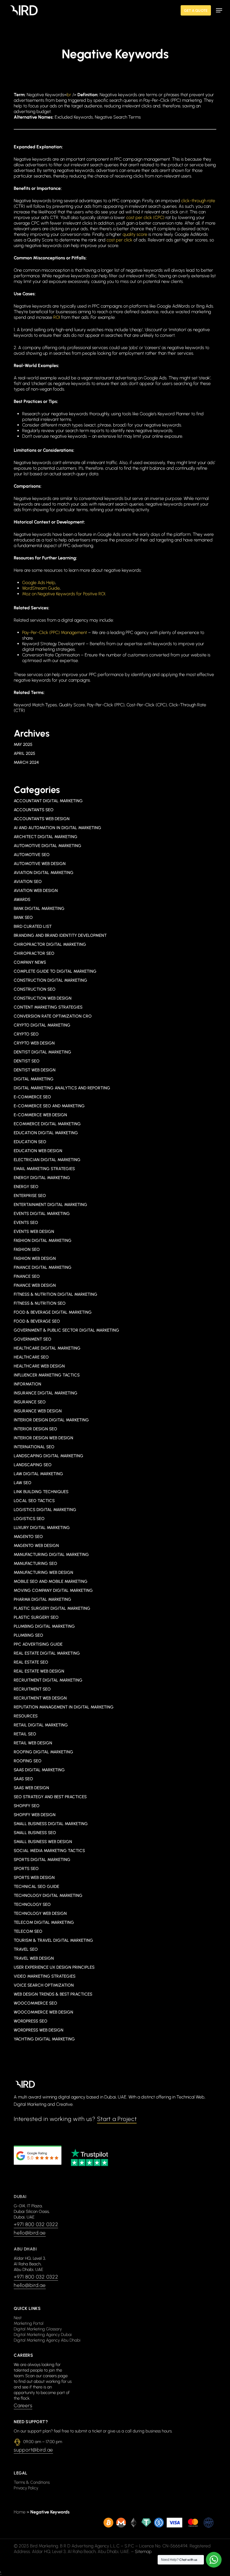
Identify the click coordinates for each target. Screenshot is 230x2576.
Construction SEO (35, 989)
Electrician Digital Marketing (47, 1160)
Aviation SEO (28, 882)
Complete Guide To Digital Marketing (55, 971)
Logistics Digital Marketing (45, 1510)
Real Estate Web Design (39, 1671)
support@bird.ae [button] (33, 2450)
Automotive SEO (32, 855)
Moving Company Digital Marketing (53, 1590)
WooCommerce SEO (35, 2003)
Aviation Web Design (36, 891)
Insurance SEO (30, 1402)
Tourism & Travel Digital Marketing (53, 1940)
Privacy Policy (26, 2488)
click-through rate (198, 201)
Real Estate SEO (31, 1662)
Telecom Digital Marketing (44, 1922)
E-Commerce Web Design (40, 1115)
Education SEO (30, 1142)
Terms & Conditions (32, 2482)
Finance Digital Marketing (43, 1267)
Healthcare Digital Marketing (47, 1348)
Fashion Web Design (35, 1258)
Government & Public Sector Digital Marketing (66, 1330)
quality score (135, 234)
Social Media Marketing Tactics (49, 1851)
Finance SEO (27, 1276)
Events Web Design (34, 1232)
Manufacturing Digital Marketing (51, 1555)
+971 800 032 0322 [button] (36, 2224)
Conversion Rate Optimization (53, 1016)
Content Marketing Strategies (48, 1007)
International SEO (34, 1447)
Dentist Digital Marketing (42, 1052)
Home (20, 2512)
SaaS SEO (23, 1779)
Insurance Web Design (38, 1411)
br (69, 95)
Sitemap (143, 2551)
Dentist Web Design (35, 1070)
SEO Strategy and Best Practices (50, 1797)
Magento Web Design (36, 1546)
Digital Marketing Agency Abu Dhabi (47, 2340)
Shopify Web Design (35, 1815)
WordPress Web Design (39, 2030)
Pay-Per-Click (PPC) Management (55, 632)
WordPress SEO (31, 2021)
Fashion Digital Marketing (43, 1240)
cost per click (119, 240)
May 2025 (23, 744)
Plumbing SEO (28, 1635)
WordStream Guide (41, 588)
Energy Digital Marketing (42, 1178)
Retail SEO (25, 1734)
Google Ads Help (39, 583)
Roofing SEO (28, 1761)
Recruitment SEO (32, 1689)
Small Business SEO (35, 1833)
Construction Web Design (43, 998)
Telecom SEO (28, 1931)
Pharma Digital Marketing (42, 1599)
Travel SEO (26, 1949)
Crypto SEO (26, 1034)
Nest (18, 2318)
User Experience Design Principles (54, 1967)
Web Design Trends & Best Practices (53, 1994)
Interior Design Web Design (43, 1438)
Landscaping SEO (33, 1465)
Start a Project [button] (117, 2119)
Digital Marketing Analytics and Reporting (62, 1088)
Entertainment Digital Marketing (50, 1205)
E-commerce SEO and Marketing (49, 1106)
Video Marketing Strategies (45, 1976)
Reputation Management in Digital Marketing (64, 1707)
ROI (57, 317)
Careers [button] (23, 2406)
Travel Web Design (34, 1958)
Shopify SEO (27, 1806)
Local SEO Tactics (34, 1501)
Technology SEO (32, 1904)
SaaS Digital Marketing (39, 1770)
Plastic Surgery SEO (36, 1617)
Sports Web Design (34, 1878)
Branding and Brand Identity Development (60, 935)
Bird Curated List (33, 926)
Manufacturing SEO (35, 1563)
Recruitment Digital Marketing (48, 1680)
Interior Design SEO (35, 1429)
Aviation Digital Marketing (44, 873)
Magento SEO (28, 1537)
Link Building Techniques (41, 1492)
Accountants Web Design (42, 819)
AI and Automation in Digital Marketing (58, 828)
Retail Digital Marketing (41, 1725)
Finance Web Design (35, 1285)
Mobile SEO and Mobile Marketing (51, 1581)
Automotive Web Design (40, 864)
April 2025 (24, 753)
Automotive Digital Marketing (48, 846)
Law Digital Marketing (38, 1474)
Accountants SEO (34, 810)
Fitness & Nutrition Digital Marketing (56, 1294)
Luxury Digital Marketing (42, 1528)
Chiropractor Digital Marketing (50, 944)
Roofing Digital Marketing (43, 1752)
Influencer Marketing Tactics (47, 1375)
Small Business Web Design (43, 1842)
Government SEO (33, 1339)
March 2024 (26, 762)
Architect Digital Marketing (46, 837)
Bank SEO (23, 917)
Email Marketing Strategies (44, 1169)
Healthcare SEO (31, 1357)
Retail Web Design (33, 1743)
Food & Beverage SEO (37, 1321)
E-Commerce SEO (32, 1097)
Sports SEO (26, 1869)
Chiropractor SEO (34, 953)
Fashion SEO (27, 1249)
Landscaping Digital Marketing (49, 1456)
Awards (22, 900)
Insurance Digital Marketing (46, 1393)
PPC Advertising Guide (38, 1644)
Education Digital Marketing (46, 1133)
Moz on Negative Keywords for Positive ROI (64, 594)
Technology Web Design (40, 1913)
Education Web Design (38, 1151)
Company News (30, 962)
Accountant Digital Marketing (48, 801)
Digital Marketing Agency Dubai (43, 2335)
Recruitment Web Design (40, 1698)
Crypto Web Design (34, 1043)
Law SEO (23, 1483)
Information (27, 1384)
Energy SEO (26, 1187)
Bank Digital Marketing (39, 908)
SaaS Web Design (31, 1788)
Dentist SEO (27, 1061)
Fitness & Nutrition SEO (40, 1303)
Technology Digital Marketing (48, 1895)
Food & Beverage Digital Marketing (53, 1312)
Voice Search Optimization (44, 1985)
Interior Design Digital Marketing (51, 1420)
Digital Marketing (34, 1079)
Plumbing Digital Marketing (44, 1626)
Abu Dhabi (25, 2249)
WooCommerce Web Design (43, 2012)
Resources (26, 1716)
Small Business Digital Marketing (51, 1824)
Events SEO (26, 1223)
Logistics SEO (29, 1519)
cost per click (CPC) (145, 217)
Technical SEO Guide (36, 1887)
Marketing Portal (29, 2323)
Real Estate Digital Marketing (47, 1653)
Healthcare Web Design (39, 1366)
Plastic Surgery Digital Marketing (52, 1608)
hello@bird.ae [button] (30, 2233)
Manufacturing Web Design (43, 1572)
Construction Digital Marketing (50, 980)
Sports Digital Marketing (42, 1860)
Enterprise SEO (30, 1196)
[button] (219, 10)
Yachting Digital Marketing (44, 2039)
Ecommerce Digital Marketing (47, 1124)
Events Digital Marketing (42, 1214)
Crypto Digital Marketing (42, 1025)
